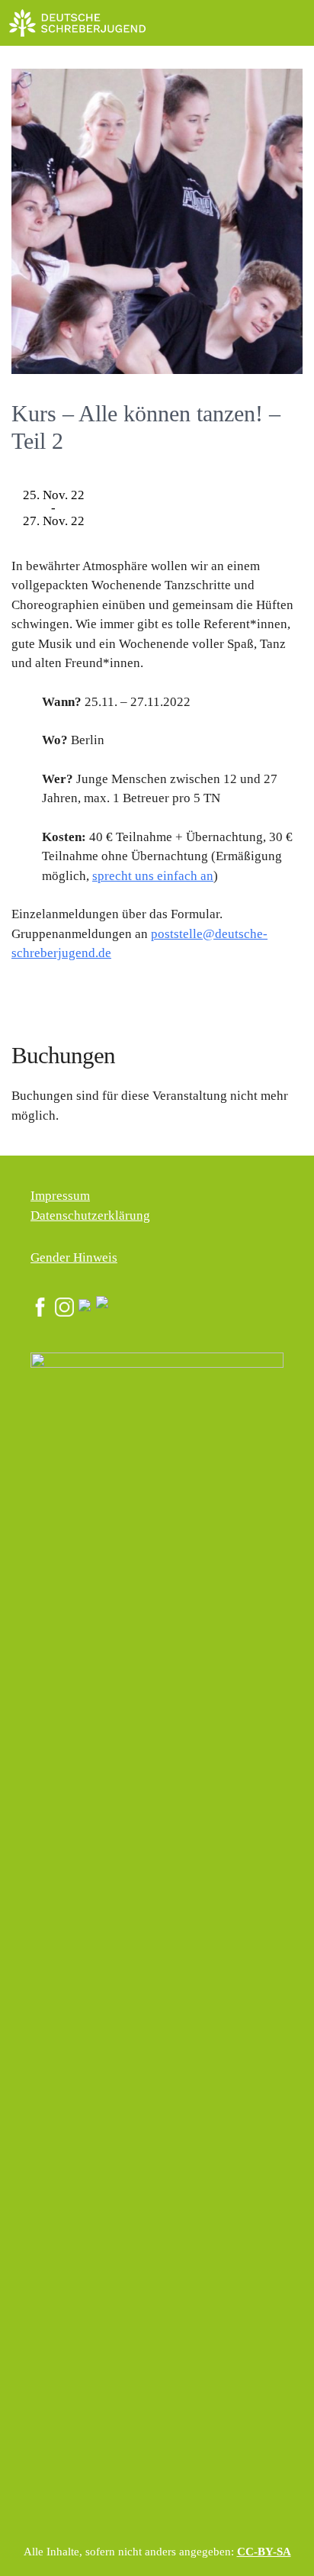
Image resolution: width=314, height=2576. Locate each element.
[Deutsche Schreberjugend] (78, 23)
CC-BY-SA (264, 2552)
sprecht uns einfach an (153, 876)
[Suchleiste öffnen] (257, 23)
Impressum (60, 1196)
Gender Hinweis (74, 1257)
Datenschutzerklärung (90, 1215)
